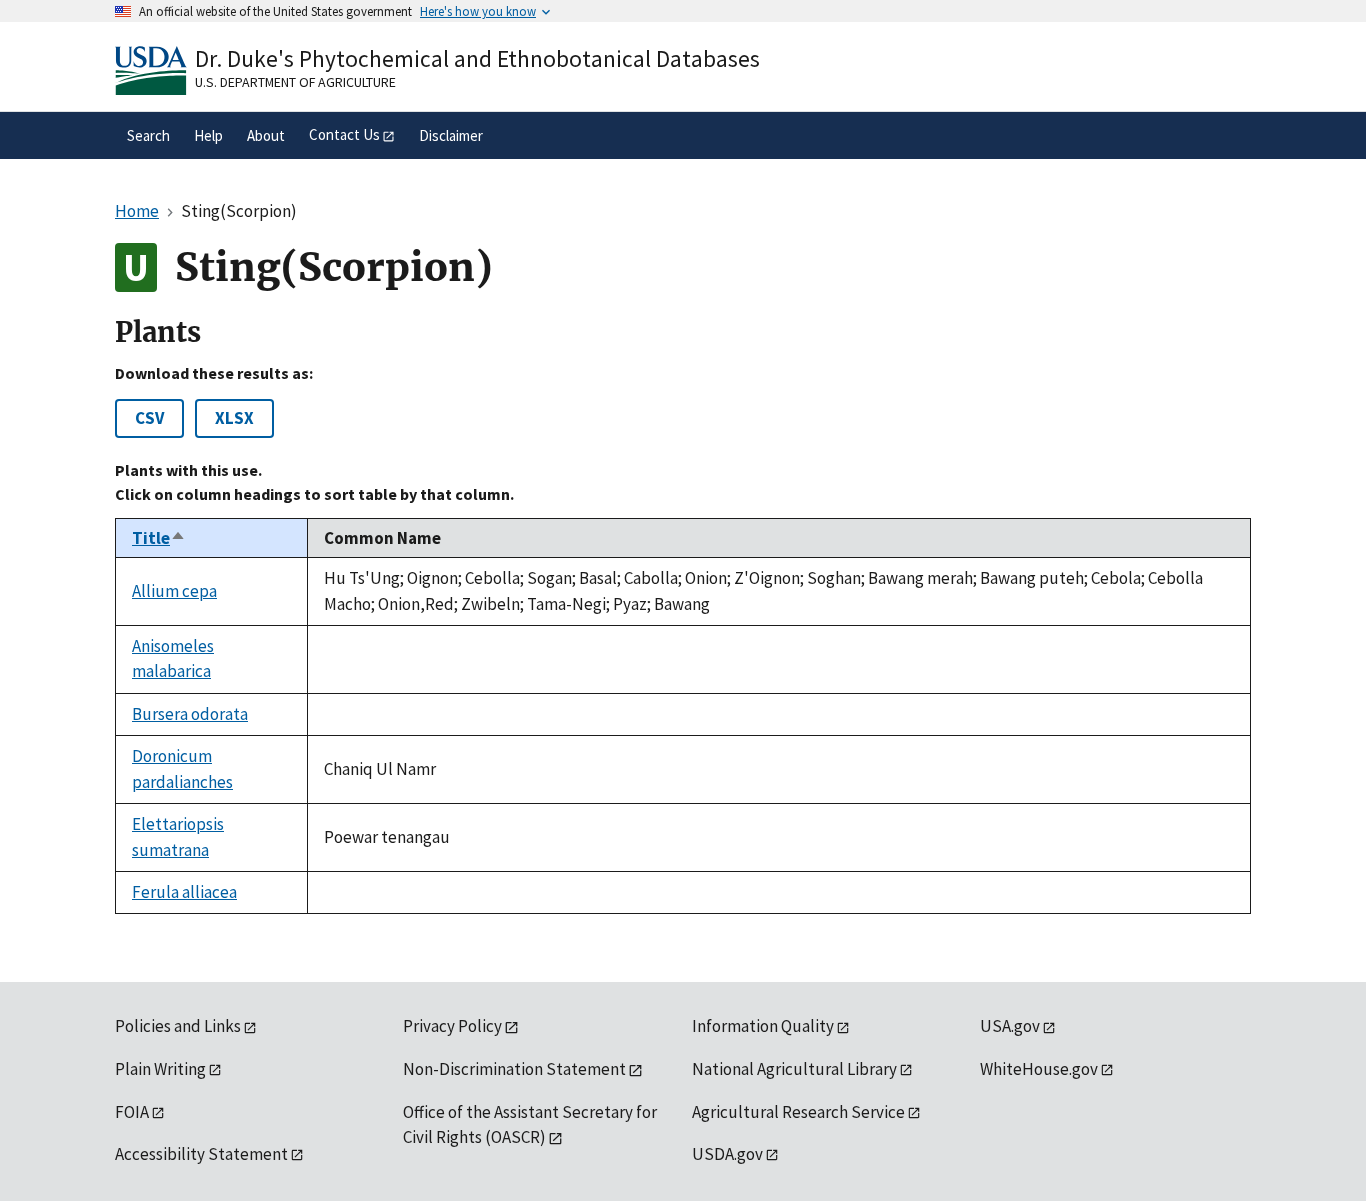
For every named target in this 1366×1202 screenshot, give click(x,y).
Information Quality (763, 1026)
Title (159, 538)
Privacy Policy (452, 1026)
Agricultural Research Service (798, 1112)
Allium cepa (174, 591)
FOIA (132, 1112)
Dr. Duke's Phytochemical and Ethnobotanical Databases (477, 58)
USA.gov (1010, 1026)
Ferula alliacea (184, 892)
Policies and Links (178, 1026)
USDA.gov (727, 1154)
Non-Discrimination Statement (514, 1069)
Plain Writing (160, 1069)
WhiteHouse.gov (1039, 1069)
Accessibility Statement (201, 1154)
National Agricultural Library (794, 1069)
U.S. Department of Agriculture (295, 82)
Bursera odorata (190, 714)
